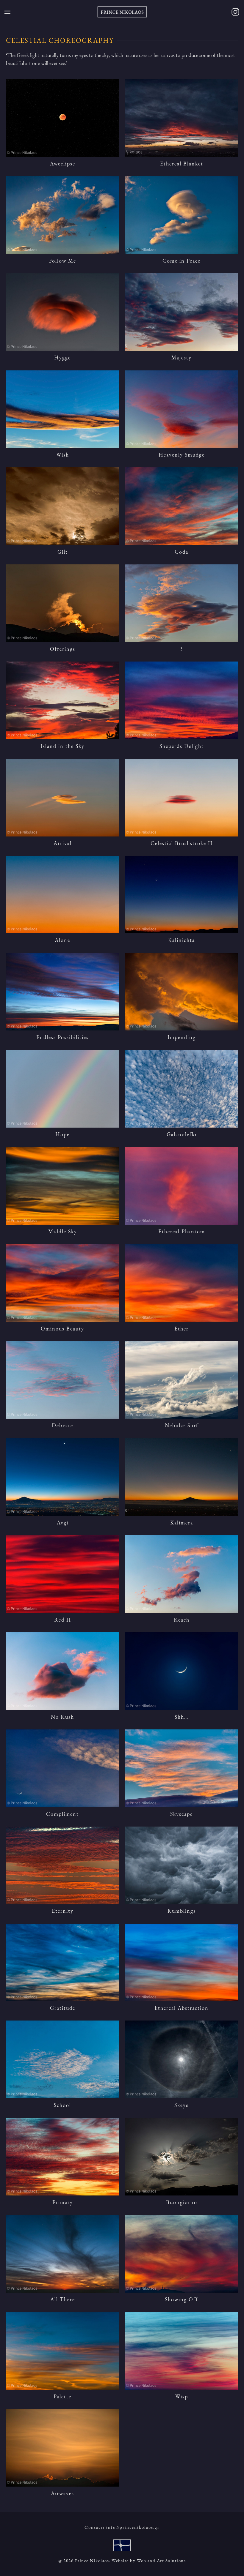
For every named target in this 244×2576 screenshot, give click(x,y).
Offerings (63, 649)
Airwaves (62, 2493)
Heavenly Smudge (182, 455)
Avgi (63, 1523)
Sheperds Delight (182, 746)
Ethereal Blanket (182, 164)
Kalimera (182, 1523)
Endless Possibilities (62, 1037)
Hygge (62, 357)
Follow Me (63, 261)
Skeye (182, 2105)
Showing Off (182, 2299)
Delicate (62, 1425)
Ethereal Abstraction (182, 2008)
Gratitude (63, 2008)
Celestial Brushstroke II (182, 843)
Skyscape (182, 1814)
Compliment (62, 1814)
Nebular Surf (182, 1425)
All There (63, 2299)
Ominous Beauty (62, 1329)
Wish (63, 455)
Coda (182, 552)
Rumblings (182, 1911)
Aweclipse (63, 164)
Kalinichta (182, 940)
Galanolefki (182, 1134)
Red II (63, 1620)
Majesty (182, 357)
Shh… (182, 1717)
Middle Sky (63, 1231)
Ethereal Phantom (182, 1231)
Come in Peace (182, 261)
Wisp (182, 2396)
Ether (182, 1329)
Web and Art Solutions (161, 2560)
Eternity (63, 1911)
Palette (62, 2396)
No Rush (62, 1717)
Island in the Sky (62, 746)
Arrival (63, 843)
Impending (182, 1037)
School (62, 2105)
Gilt (63, 552)
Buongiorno (182, 2202)
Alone (62, 940)
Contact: (122, 2527)
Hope (62, 1134)
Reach (182, 1620)
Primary (63, 2202)
